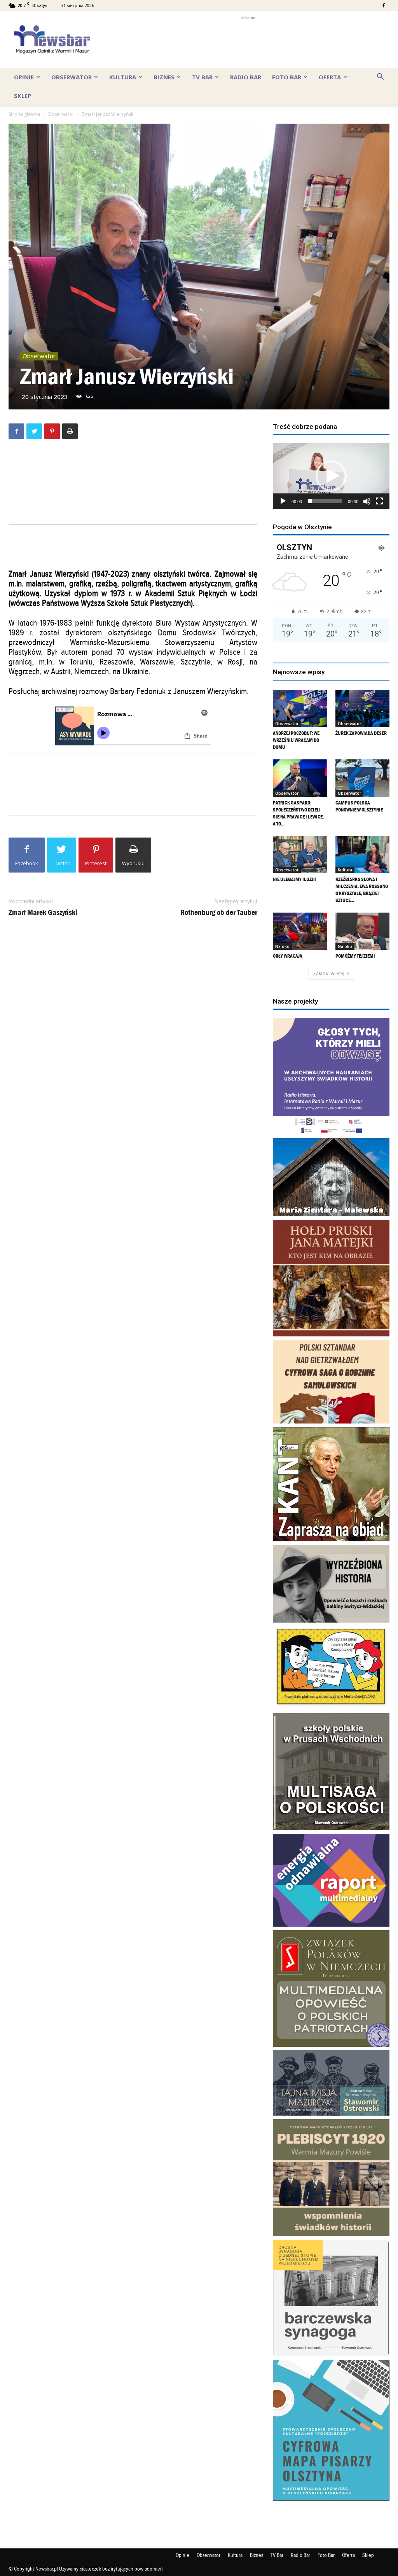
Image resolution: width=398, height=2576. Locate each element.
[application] (331, 476)
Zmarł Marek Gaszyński (43, 912)
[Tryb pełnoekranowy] (379, 501)
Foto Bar (287, 77)
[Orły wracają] (300, 931)
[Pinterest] (52, 431)
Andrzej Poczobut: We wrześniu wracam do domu (296, 740)
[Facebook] (384, 5)
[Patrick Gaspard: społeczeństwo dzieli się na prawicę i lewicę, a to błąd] (300, 778)
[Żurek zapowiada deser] (363, 708)
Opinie (24, 77)
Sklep (23, 96)
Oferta (330, 77)
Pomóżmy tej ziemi (355, 956)
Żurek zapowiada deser (361, 733)
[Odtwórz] (283, 501)
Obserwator (72, 77)
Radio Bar (246, 77)
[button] (380, 77)
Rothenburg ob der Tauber (219, 912)
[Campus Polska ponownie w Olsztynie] (363, 778)
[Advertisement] (248, 39)
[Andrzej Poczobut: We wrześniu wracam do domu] (300, 708)
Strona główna (24, 114)
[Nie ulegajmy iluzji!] (300, 855)
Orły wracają (288, 956)
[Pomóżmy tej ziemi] (363, 931)
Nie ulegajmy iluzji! (295, 879)
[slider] (325, 501)
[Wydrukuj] (70, 431)
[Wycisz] (367, 501)
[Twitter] (34, 431)
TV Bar (202, 77)
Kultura (123, 77)
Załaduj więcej (329, 973)
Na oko (282, 946)
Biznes (164, 77)
